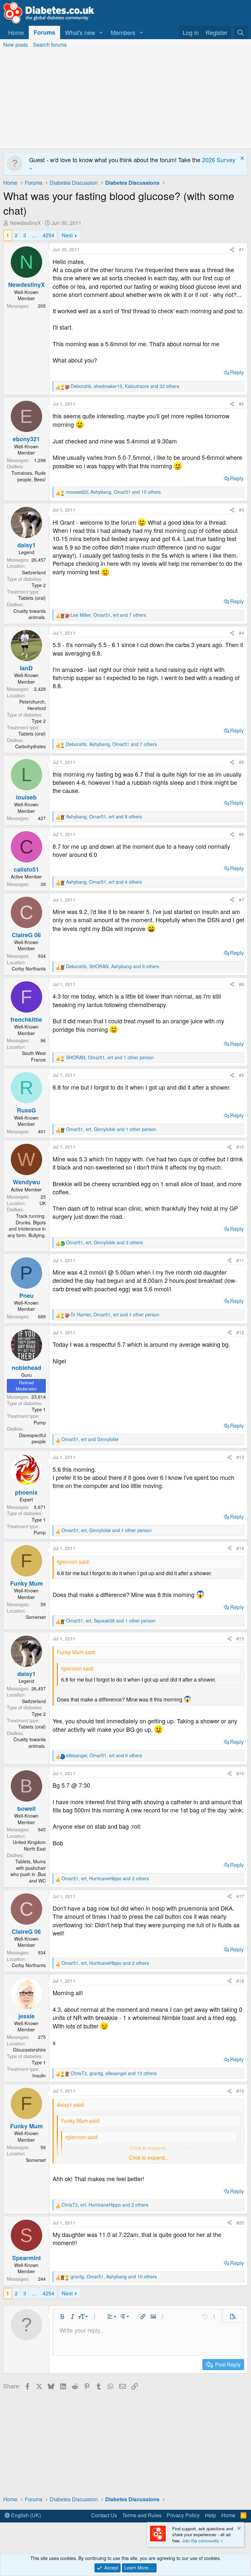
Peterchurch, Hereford (33, 705)
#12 (240, 1332)
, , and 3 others (104, 1242)
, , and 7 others (108, 615)
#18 (240, 1981)
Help (210, 2515)
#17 (240, 1896)
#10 (240, 1147)
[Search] (241, 32)
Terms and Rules (142, 2515)
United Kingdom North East (29, 1845)
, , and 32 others (125, 386)
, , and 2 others (105, 1878)
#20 (240, 2223)
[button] (101, 32)
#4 (242, 633)
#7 (242, 900)
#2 (242, 404)
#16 (240, 1773)
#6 (242, 834)
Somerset (36, 1617)
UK (43, 1203)
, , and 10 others (113, 492)
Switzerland (34, 572)
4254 (48, 235)
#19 (240, 2091)
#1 (242, 249)
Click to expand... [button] (149, 2158)
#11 (240, 1260)
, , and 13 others (114, 2073)
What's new (80, 32)
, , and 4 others (104, 882)
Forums (44, 32)
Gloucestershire (29, 2050)
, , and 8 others (104, 817)
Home (16, 32)
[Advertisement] (125, 100)
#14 (240, 1548)
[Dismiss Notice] (241, 159)
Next (67, 235)
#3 (242, 510)
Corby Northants (29, 969)
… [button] (34, 235)
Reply (237, 372)
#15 (240, 1638)
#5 (242, 762)
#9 (242, 1075)
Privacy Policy (183, 2515)
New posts (16, 45)
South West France (34, 1056)
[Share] (232, 250)
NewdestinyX (25, 223)
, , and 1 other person (110, 1057)
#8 (242, 984)
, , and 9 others (113, 966)
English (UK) (25, 2515)
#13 (240, 1457)
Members (123, 32)
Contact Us (104, 2515)
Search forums (50, 45)
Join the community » (202, 2541)
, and (90, 1439)
